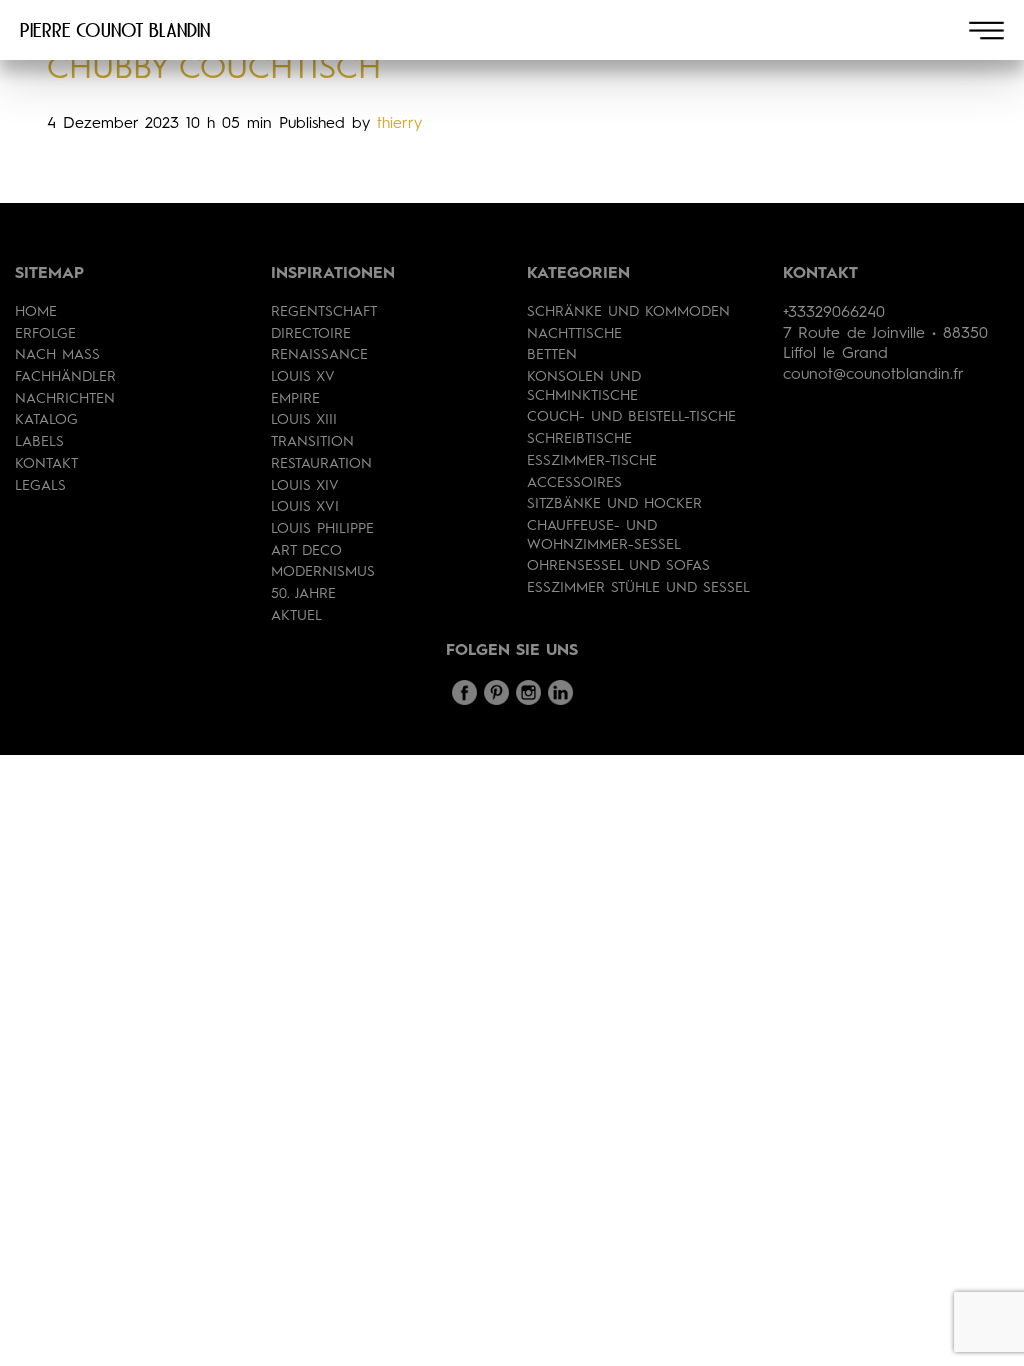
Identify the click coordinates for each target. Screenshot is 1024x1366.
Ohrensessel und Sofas (618, 566)
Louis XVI (305, 507)
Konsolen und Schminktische (584, 386)
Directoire (311, 334)
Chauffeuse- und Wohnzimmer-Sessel (604, 535)
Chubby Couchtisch (214, 70)
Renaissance (319, 355)
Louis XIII (304, 420)
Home (36, 312)
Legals (40, 486)
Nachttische (574, 334)
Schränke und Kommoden (628, 312)
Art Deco (306, 551)
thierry (399, 124)
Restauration (321, 464)
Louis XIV (305, 486)
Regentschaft (324, 312)
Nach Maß (57, 355)
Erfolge (45, 334)
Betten (552, 355)
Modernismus (323, 572)
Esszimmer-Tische (592, 461)
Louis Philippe (322, 529)
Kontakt (46, 464)
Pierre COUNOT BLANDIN (115, 30)
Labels (39, 442)
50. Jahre (303, 594)
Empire (295, 399)
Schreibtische (579, 439)
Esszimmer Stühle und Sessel (638, 588)
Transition (312, 442)
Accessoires (574, 483)
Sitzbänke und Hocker (614, 504)
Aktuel (296, 616)
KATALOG (46, 420)
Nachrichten (65, 399)
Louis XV (303, 377)
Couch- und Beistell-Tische (631, 417)
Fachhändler (65, 377)
